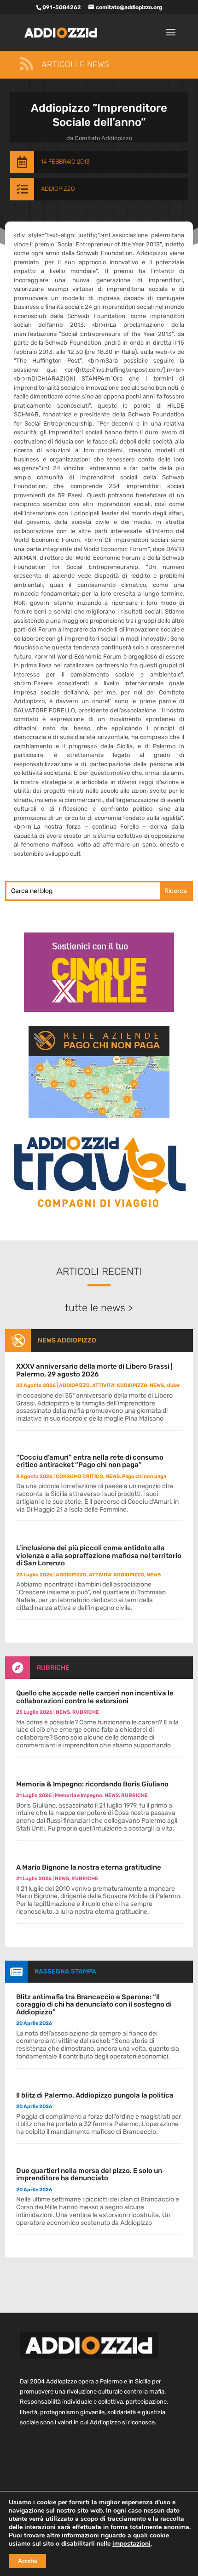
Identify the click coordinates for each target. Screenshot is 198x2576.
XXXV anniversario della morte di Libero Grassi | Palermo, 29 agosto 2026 (94, 1370)
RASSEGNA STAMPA (65, 1971)
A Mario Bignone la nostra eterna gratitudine (89, 1867)
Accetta (27, 2561)
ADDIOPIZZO (58, 189)
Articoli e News (75, 64)
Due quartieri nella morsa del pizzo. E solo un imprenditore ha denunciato (89, 2175)
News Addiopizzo (67, 1340)
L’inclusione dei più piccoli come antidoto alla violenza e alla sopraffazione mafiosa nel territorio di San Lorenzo (99, 1555)
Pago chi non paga (144, 1476)
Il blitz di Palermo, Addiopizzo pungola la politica (95, 2095)
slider (173, 1385)
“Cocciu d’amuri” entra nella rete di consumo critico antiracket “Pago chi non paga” (90, 1461)
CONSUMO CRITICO (79, 1476)
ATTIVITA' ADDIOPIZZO (120, 1385)
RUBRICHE (53, 1668)
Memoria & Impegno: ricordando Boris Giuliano (92, 1784)
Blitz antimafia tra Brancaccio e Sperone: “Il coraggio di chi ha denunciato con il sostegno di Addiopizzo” (94, 2005)
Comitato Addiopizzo (103, 138)
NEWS (157, 1385)
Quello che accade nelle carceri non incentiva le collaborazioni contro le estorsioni (95, 1697)
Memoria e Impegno (79, 1795)
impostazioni (131, 2544)
